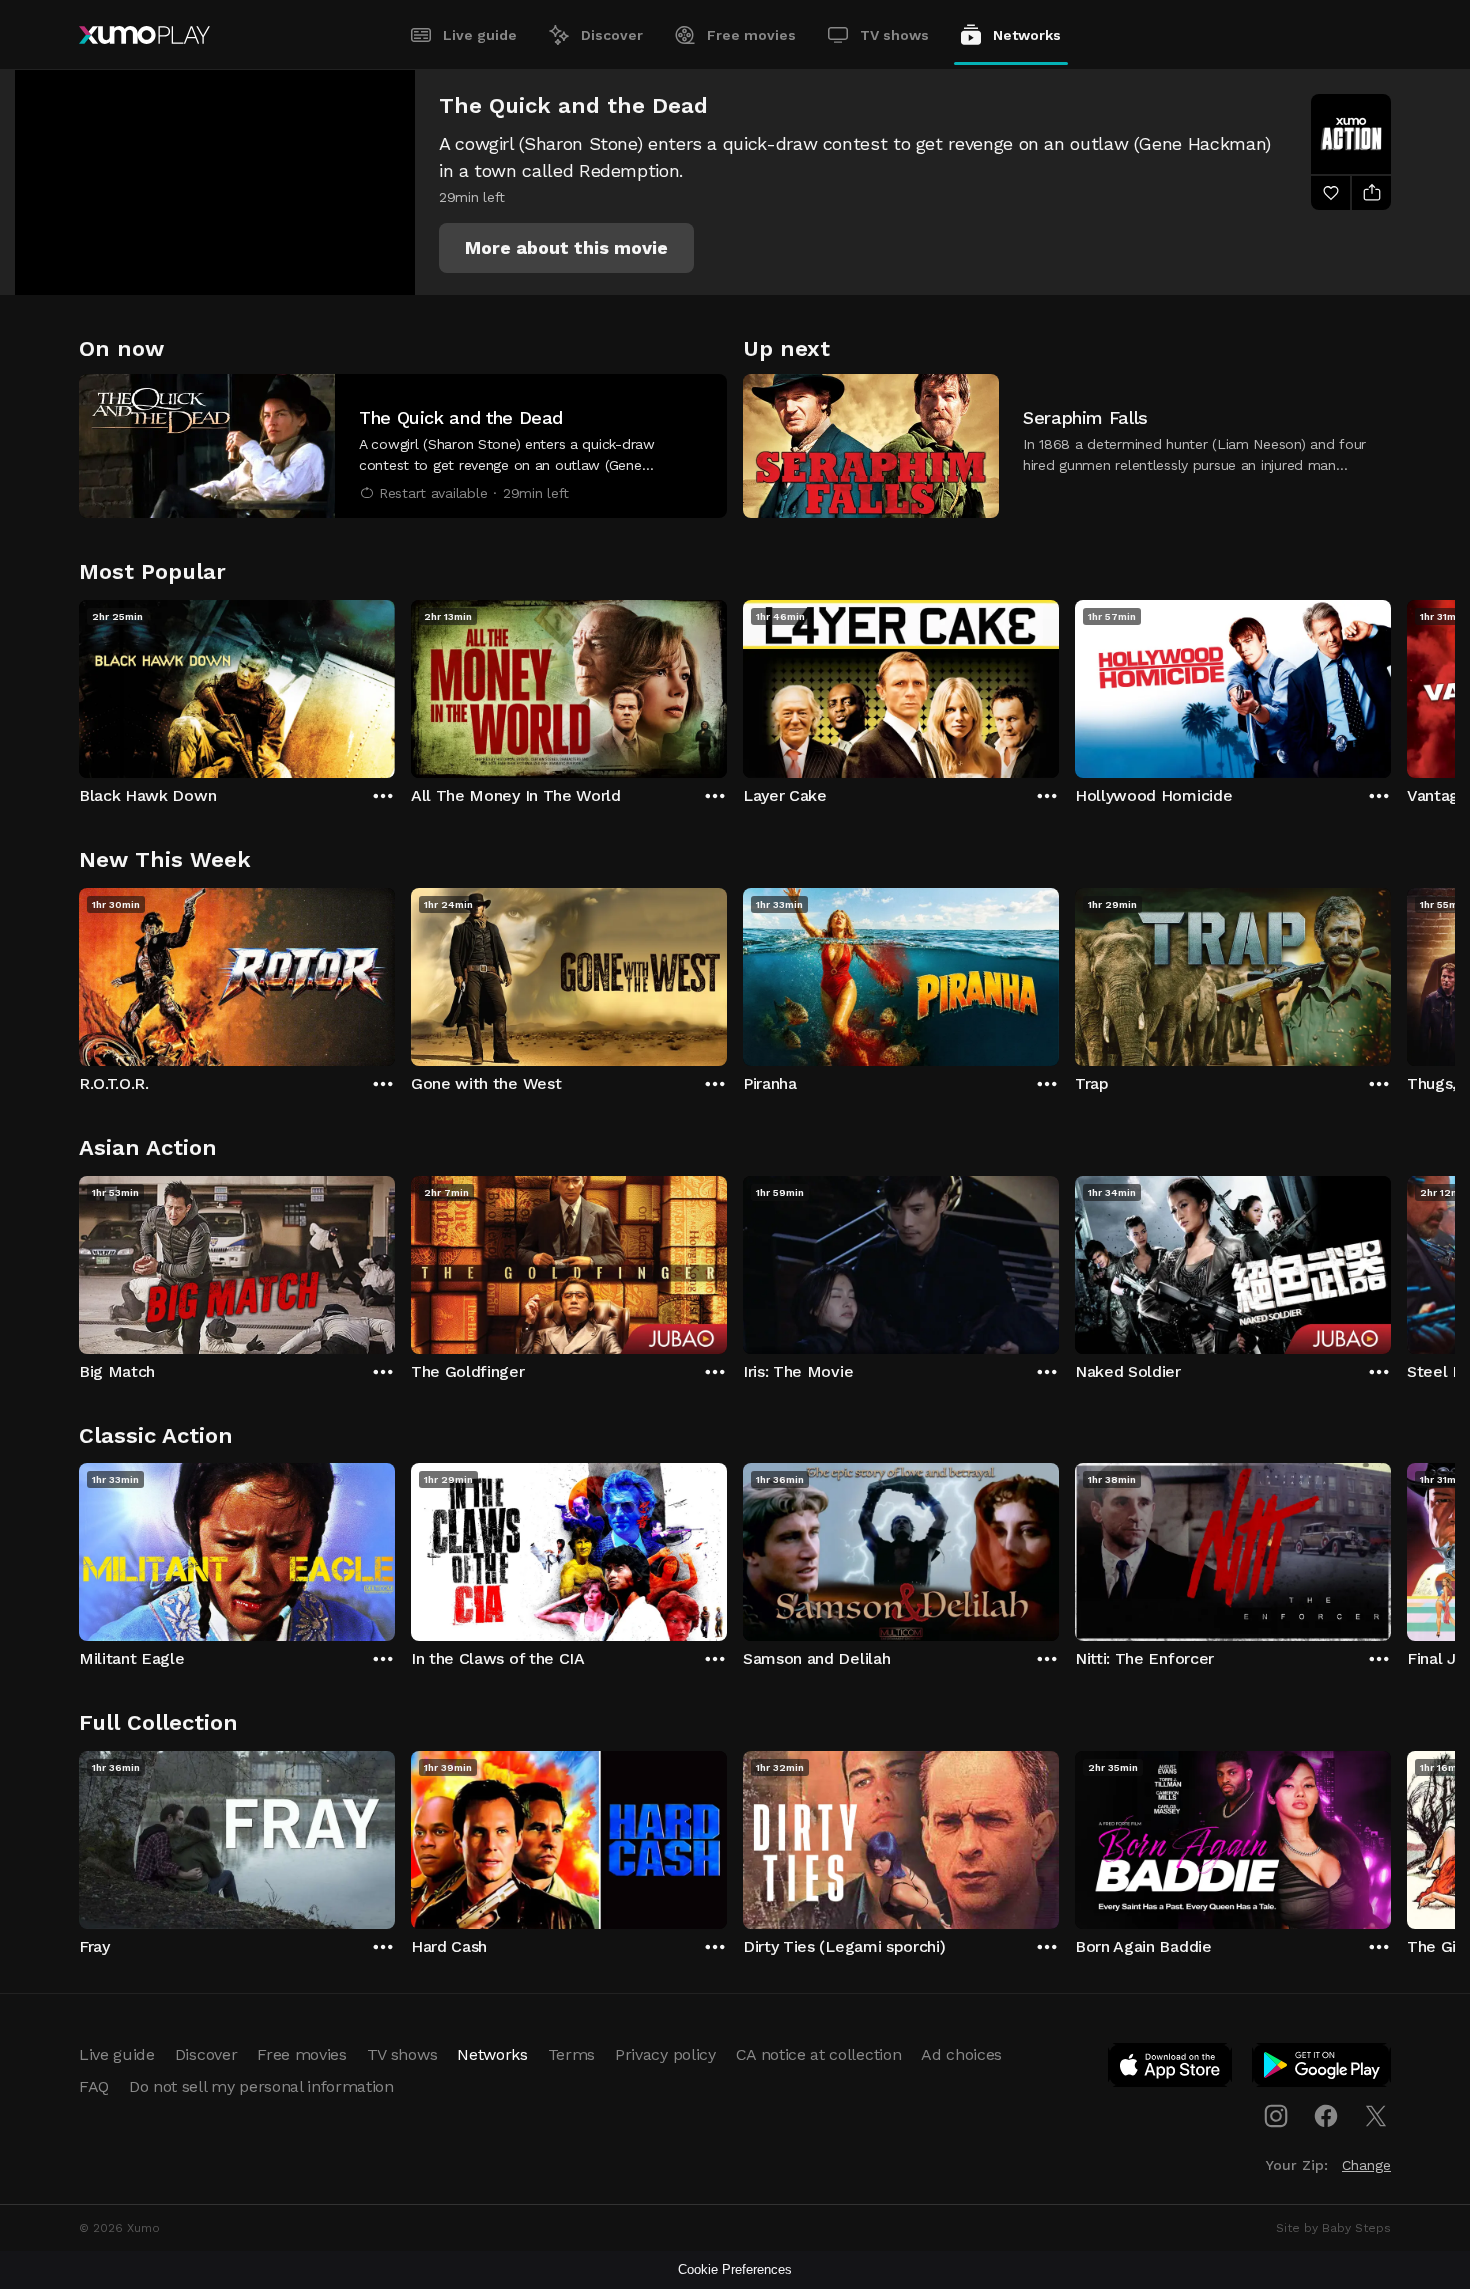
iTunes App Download (1171, 2069)
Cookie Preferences (735, 2269)
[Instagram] (1276, 2116)
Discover (612, 35)
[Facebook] (1326, 2116)
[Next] (1391, 684)
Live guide (480, 35)
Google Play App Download (1322, 2069)
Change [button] (1366, 2165)
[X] (1376, 2116)
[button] (566, 248)
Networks (1027, 35)
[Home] (144, 35)
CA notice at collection (819, 2054)
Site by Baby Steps (1333, 2228)
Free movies (751, 35)
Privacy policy (665, 2054)
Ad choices (961, 2054)
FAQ (94, 2086)
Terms (571, 2054)
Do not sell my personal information (261, 2086)
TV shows (894, 35)
